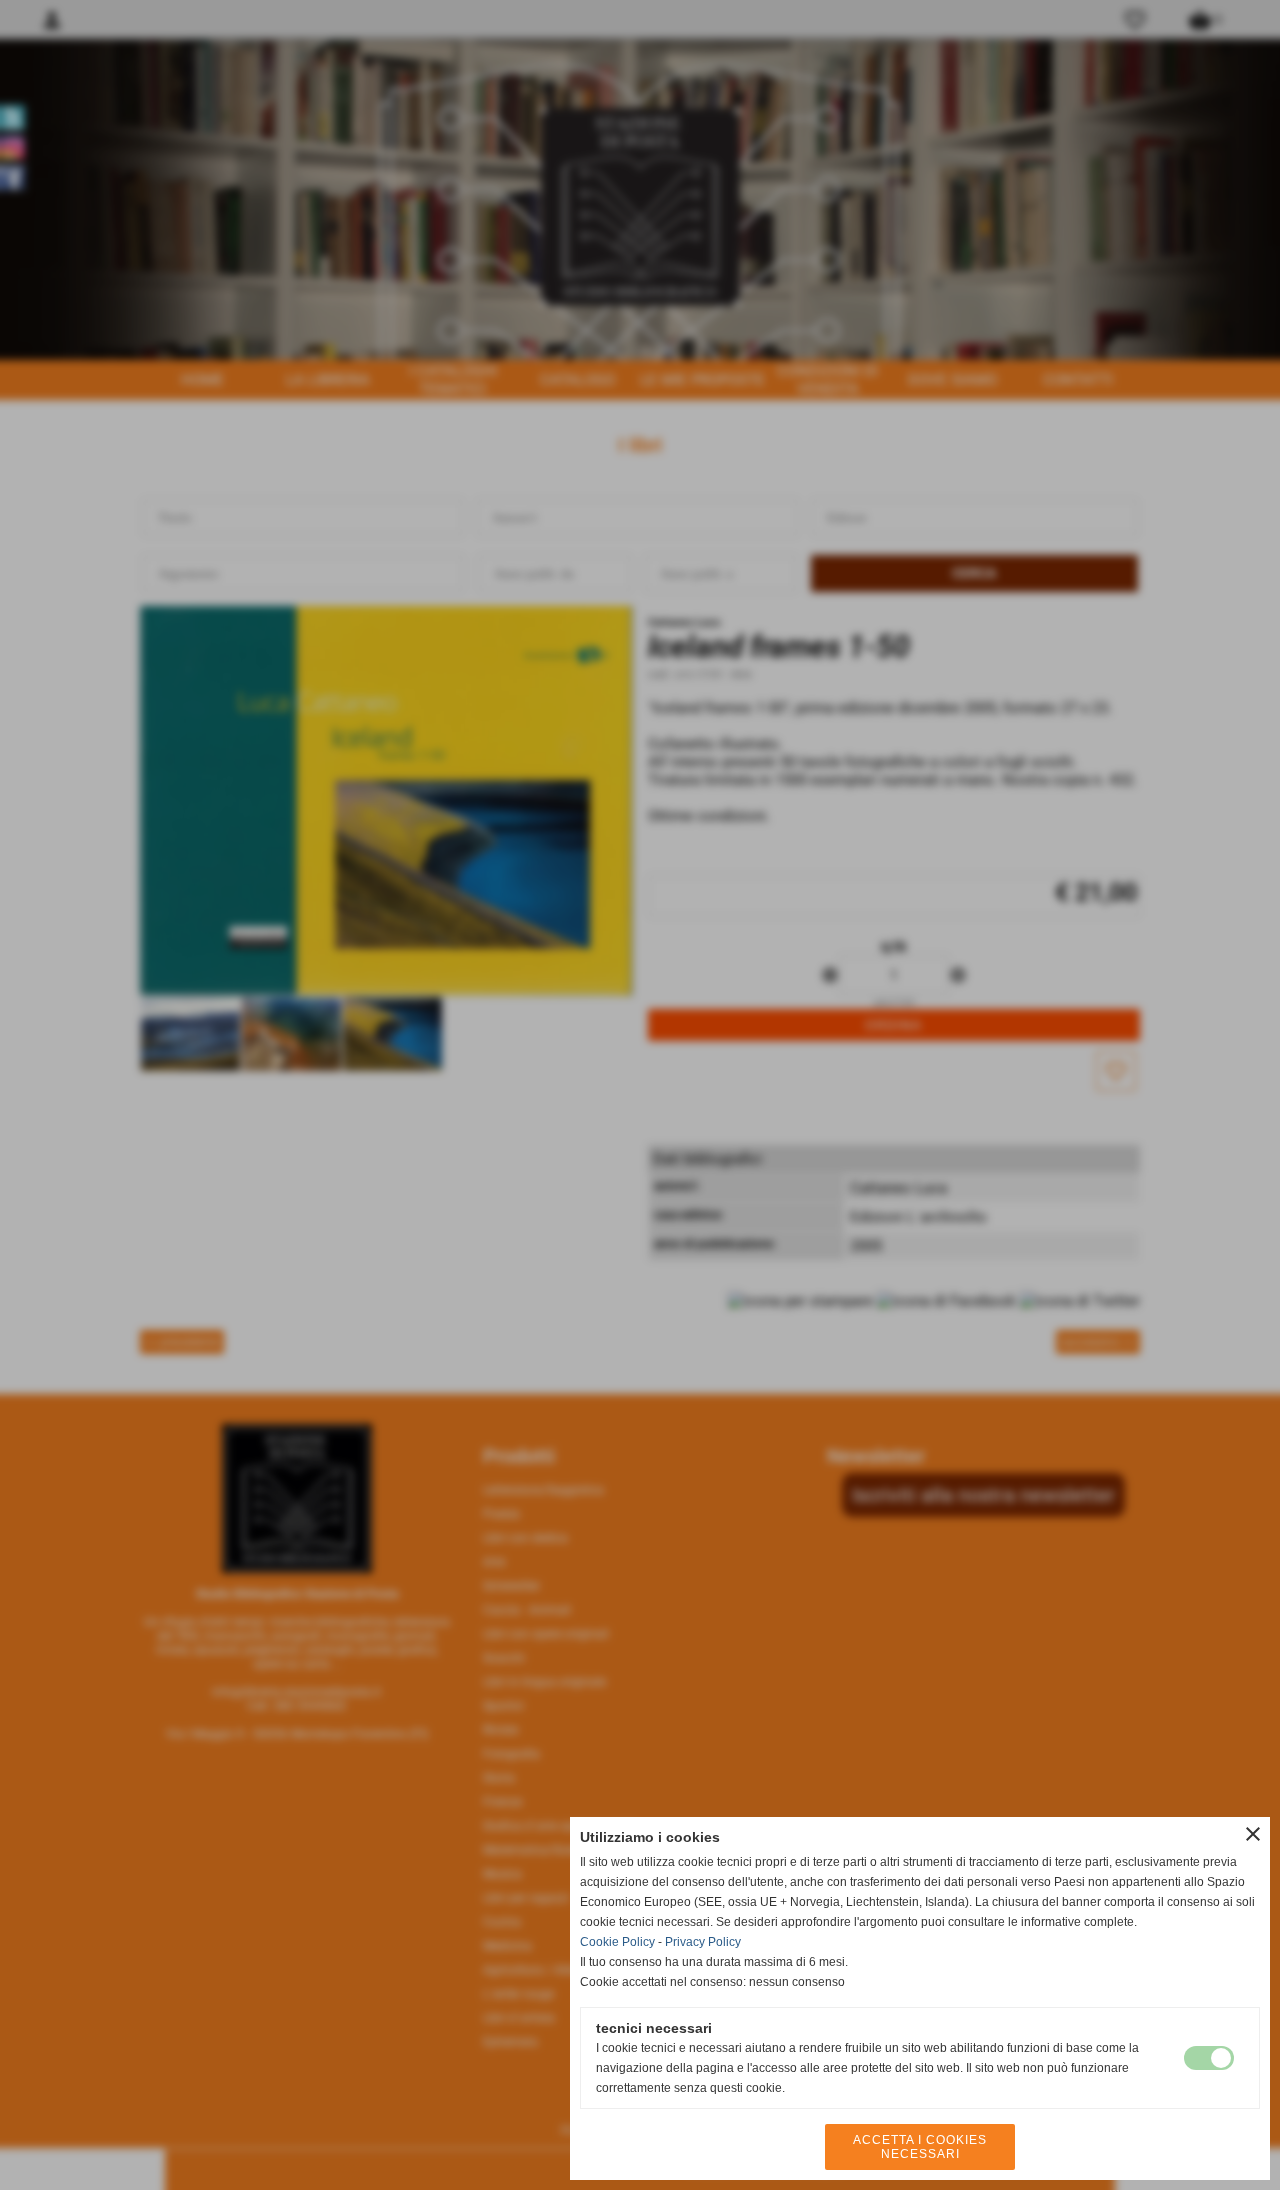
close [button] (1253, 1834)
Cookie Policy (617, 1942)
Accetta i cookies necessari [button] (920, 2147)
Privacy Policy (703, 1942)
